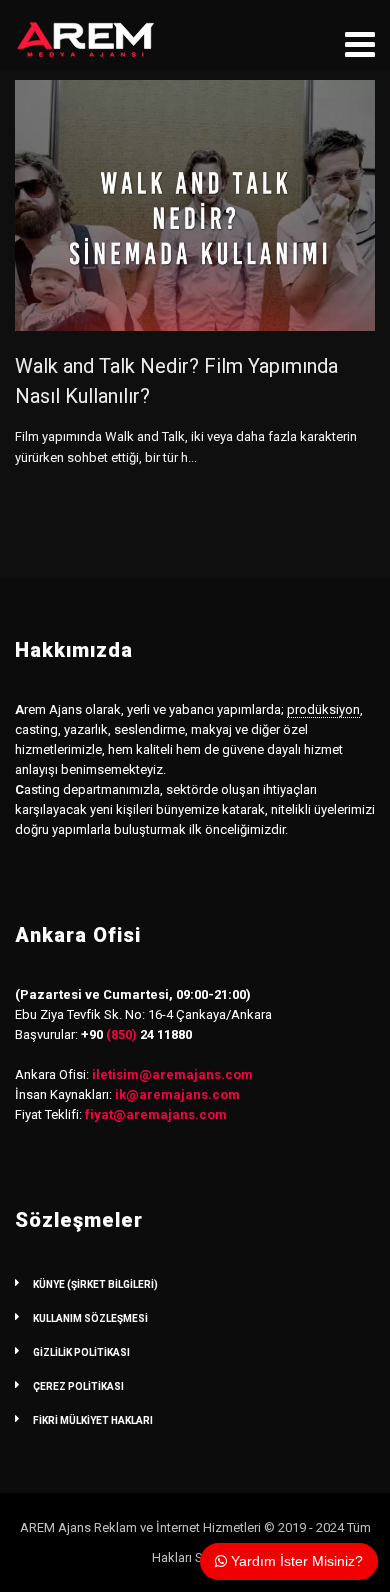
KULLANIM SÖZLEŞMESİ (90, 1318)
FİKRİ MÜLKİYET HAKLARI (93, 1420)
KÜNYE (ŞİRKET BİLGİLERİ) (95, 1284)
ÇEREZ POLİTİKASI (78, 1386)
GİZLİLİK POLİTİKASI (81, 1352)
